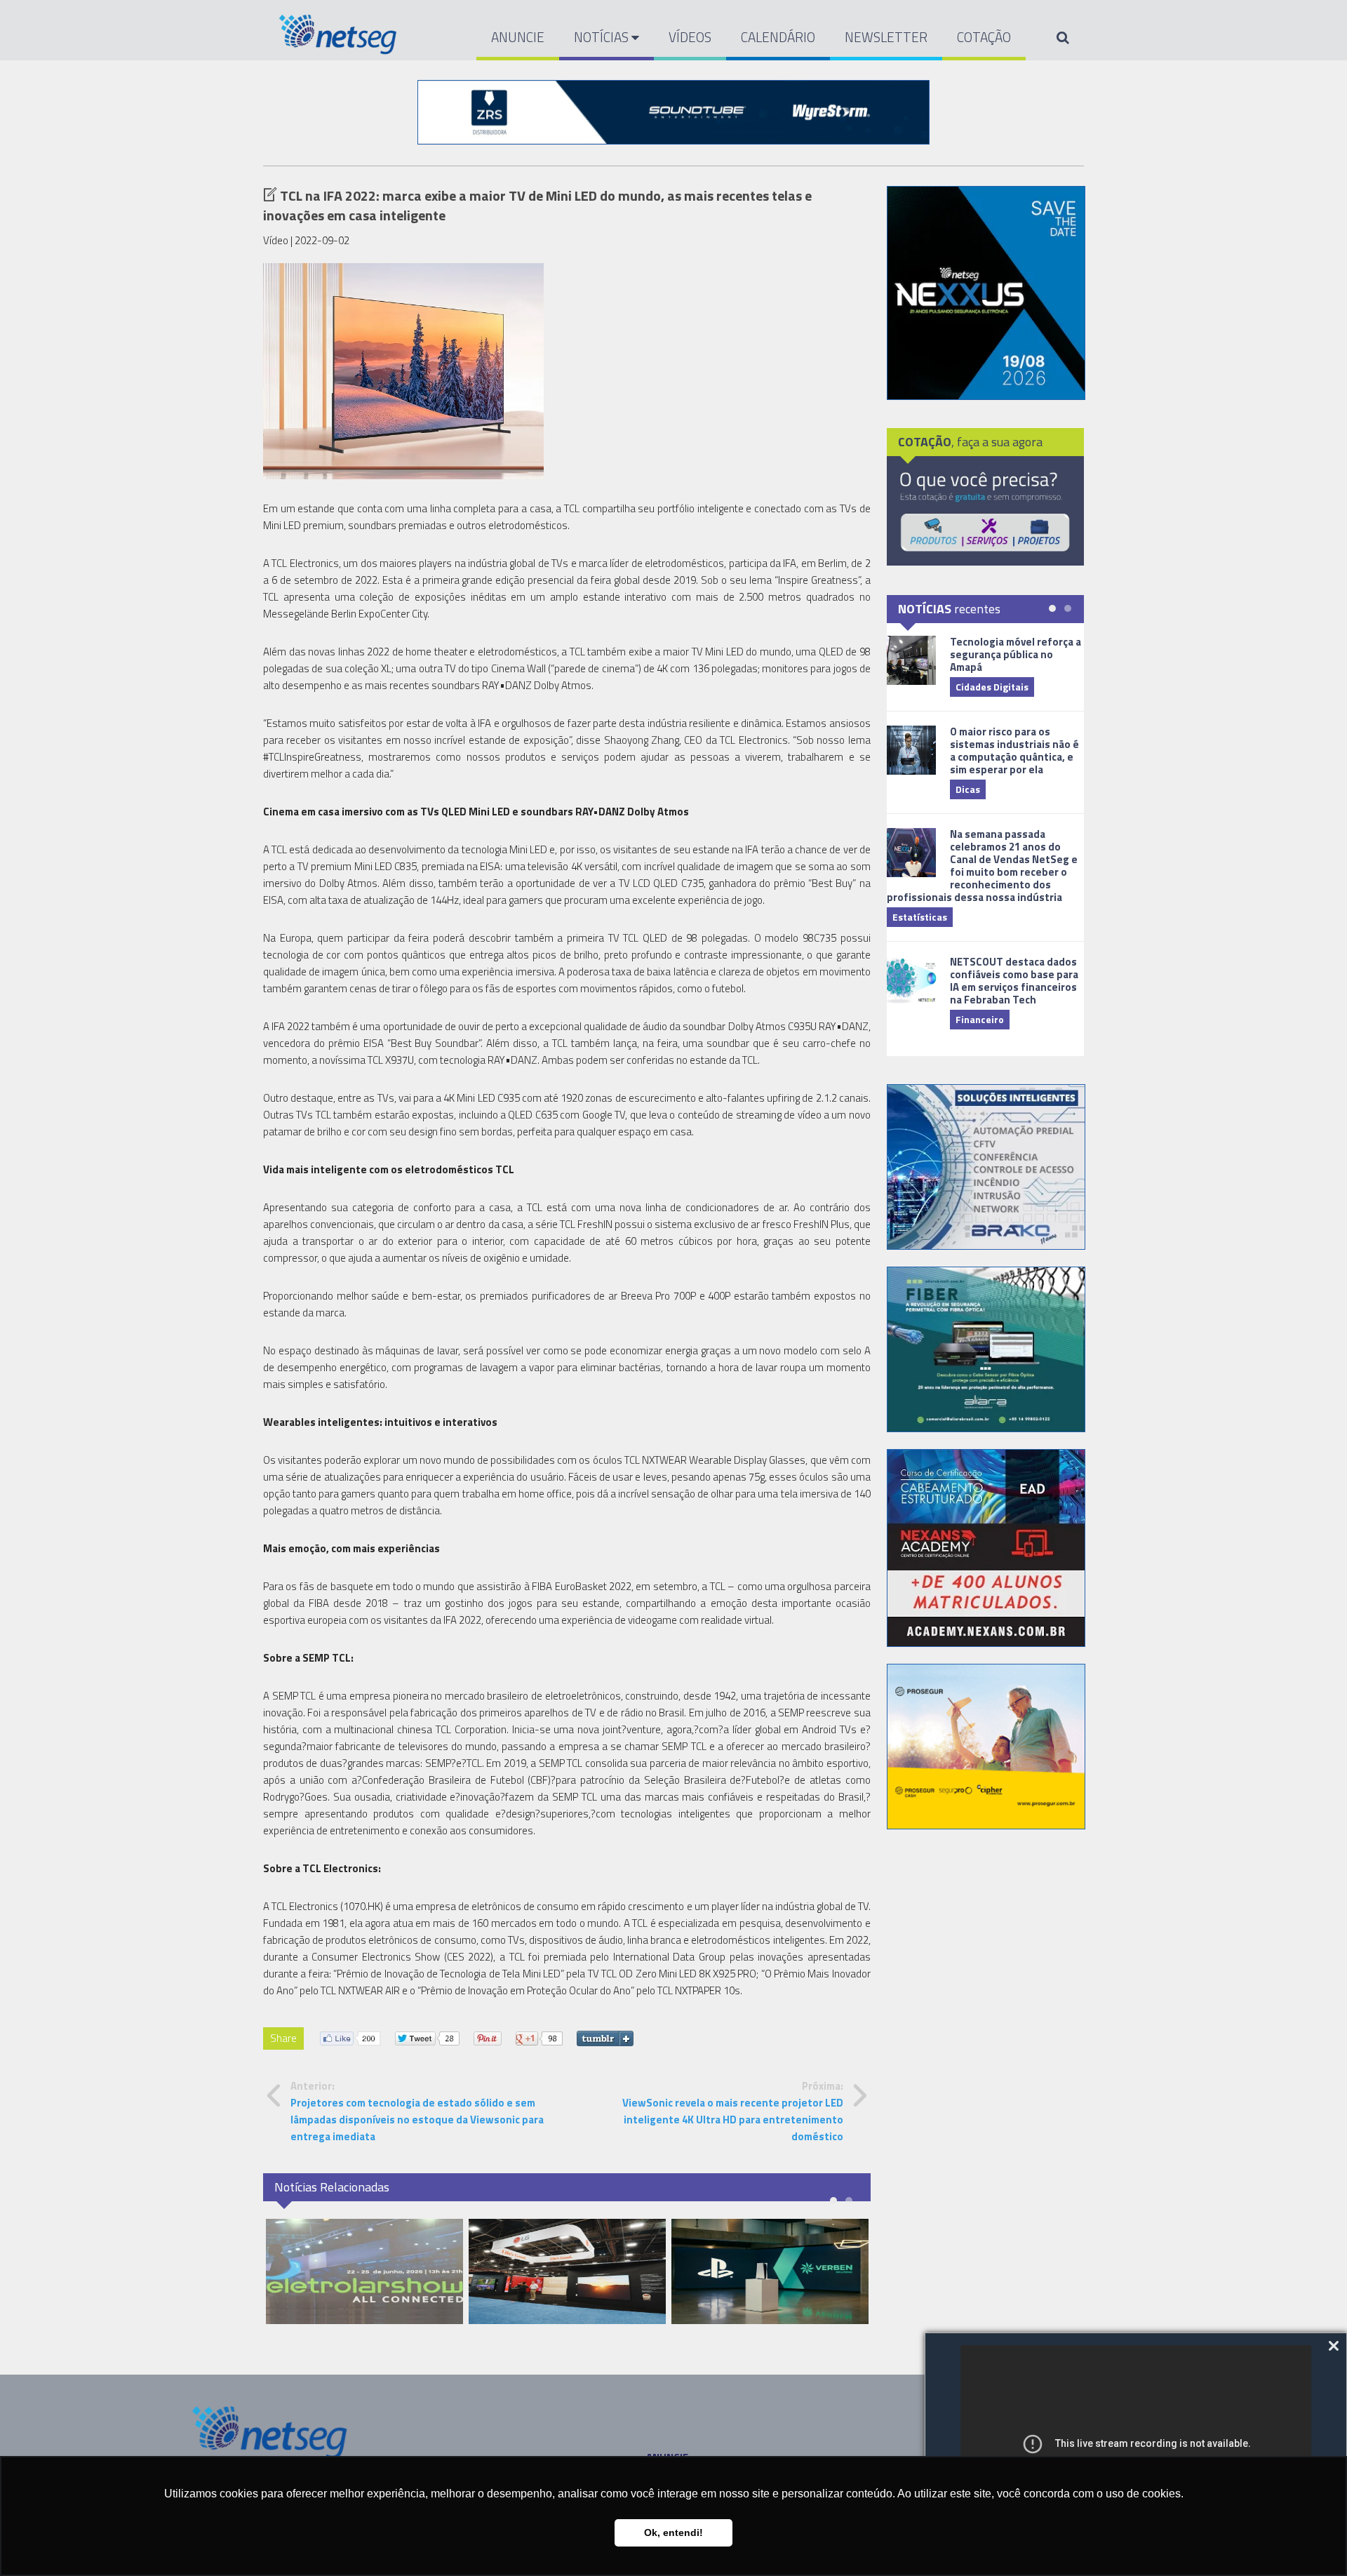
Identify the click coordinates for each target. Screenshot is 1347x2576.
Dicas (968, 789)
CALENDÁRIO (778, 37)
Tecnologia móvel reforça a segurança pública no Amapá (1016, 654)
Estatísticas (920, 917)
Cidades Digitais (992, 687)
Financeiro (980, 1019)
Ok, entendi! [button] (673, 2532)
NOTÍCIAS (603, 37)
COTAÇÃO (984, 37)
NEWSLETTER (886, 37)
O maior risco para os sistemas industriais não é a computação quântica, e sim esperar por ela (1014, 750)
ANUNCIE (518, 37)
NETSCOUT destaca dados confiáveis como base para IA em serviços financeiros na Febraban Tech (1014, 981)
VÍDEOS (690, 37)
